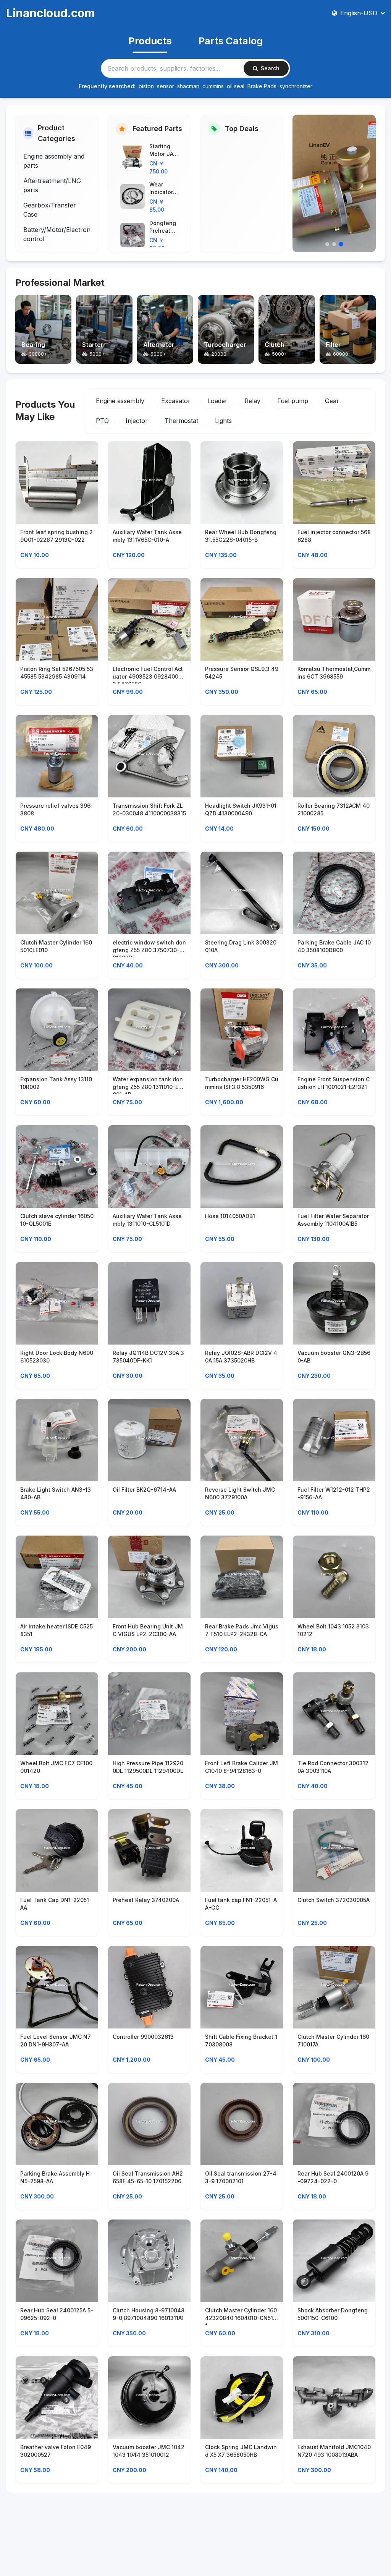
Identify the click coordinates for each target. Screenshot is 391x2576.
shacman (188, 86)
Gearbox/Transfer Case (50, 210)
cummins (213, 86)
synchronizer (296, 86)
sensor (166, 86)
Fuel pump (293, 401)
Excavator (176, 401)
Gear (332, 401)
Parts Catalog (231, 41)
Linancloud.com (50, 13)
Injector (137, 421)
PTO (102, 421)
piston (146, 86)
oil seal (236, 86)
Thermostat (181, 421)
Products (150, 41)
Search (270, 68)
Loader (217, 401)
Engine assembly (120, 401)
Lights (223, 421)
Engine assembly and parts (54, 161)
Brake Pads (262, 86)
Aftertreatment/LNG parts (52, 185)
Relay (252, 401)
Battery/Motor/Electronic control (56, 234)
